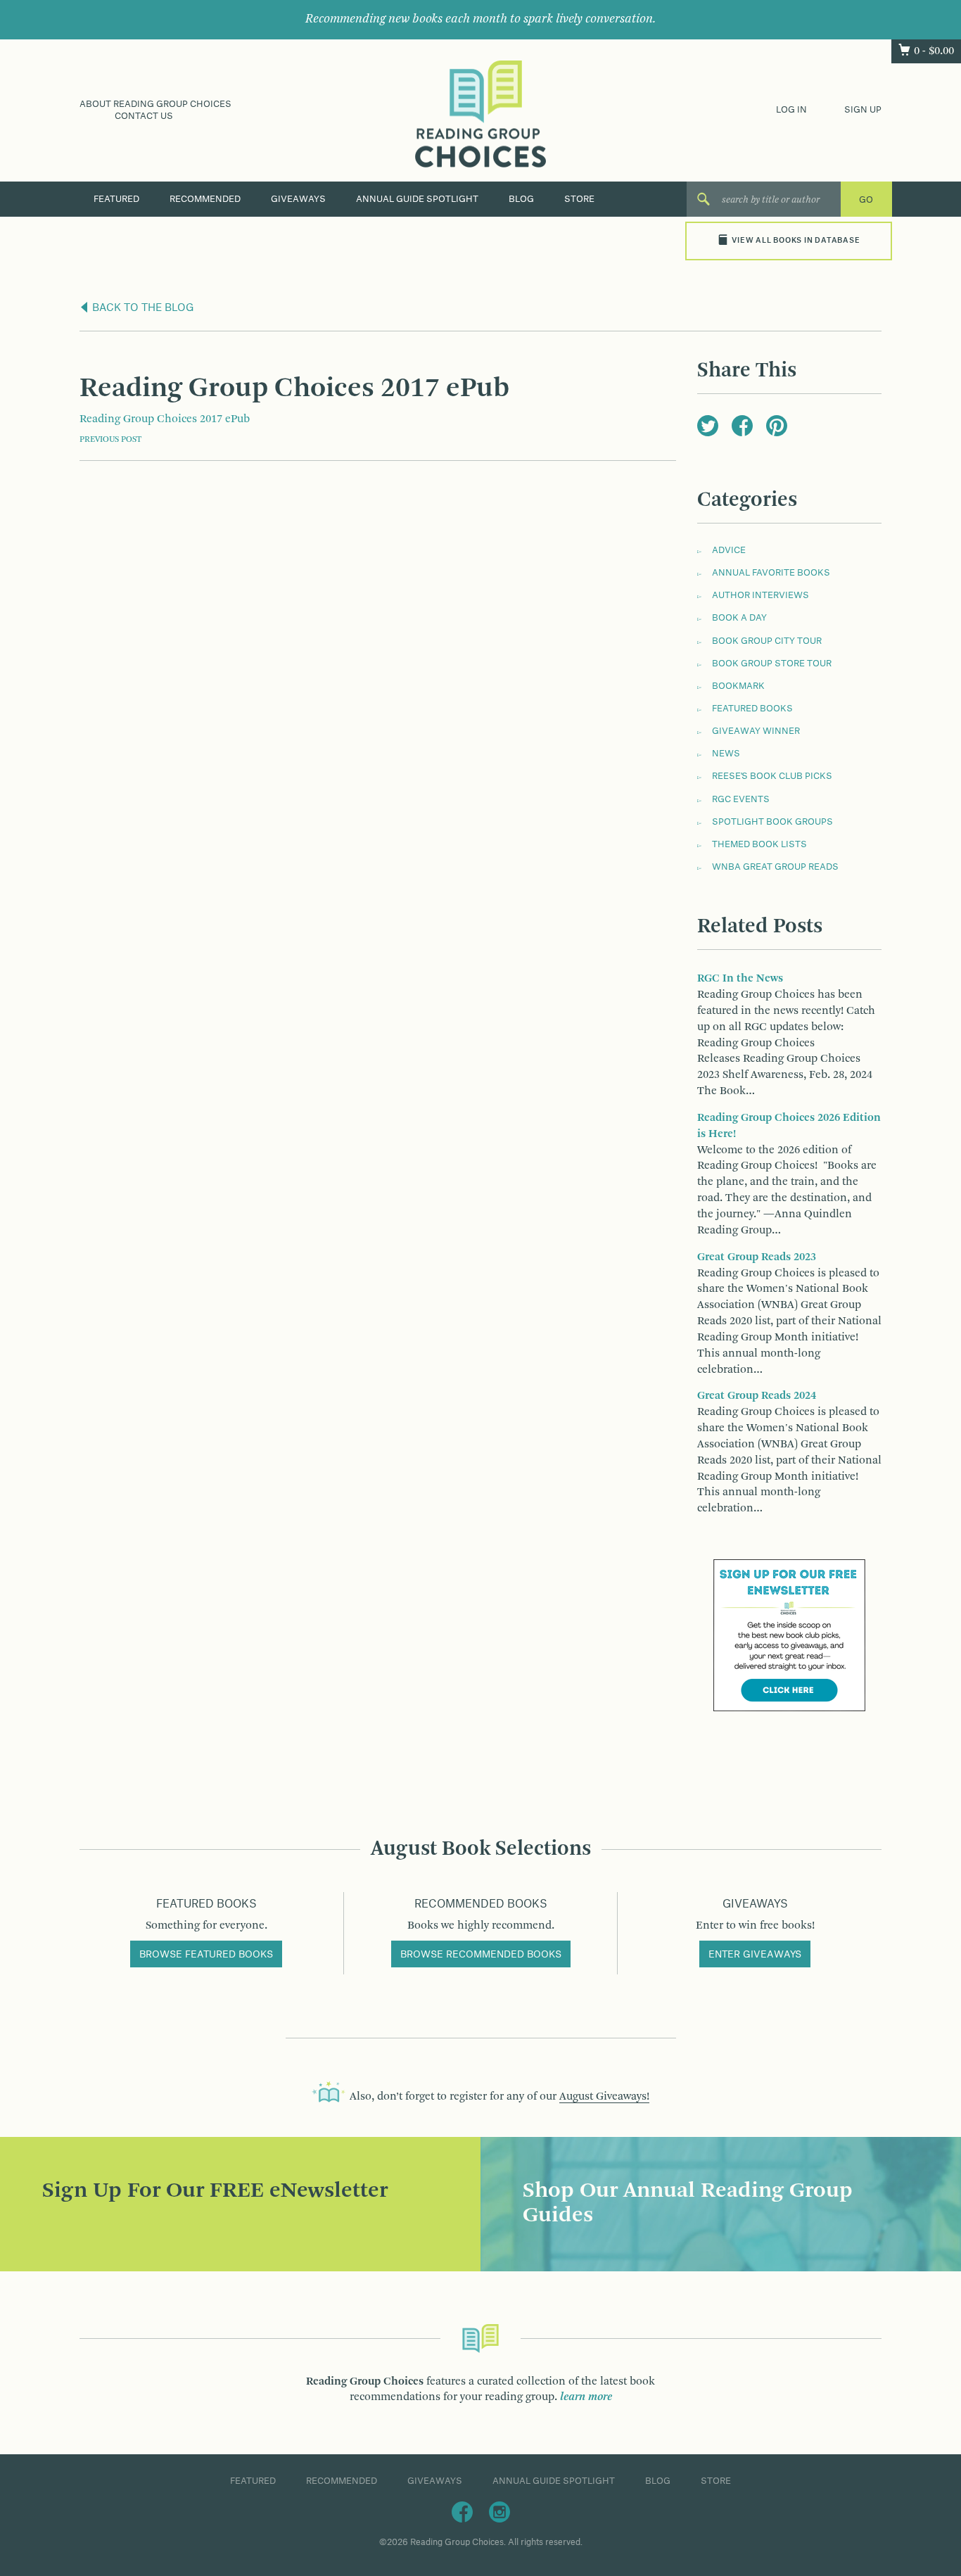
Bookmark (738, 686)
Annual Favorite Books (771, 573)
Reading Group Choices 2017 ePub (165, 419)
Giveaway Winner (756, 731)
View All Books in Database (796, 241)
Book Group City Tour (767, 641)
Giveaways (298, 199)
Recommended (205, 199)
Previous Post (110, 440)
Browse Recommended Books (481, 1955)
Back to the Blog (142, 308)
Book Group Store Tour (772, 664)
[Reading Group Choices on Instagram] (499, 2511)
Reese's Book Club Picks (772, 776)
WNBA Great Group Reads (775, 867)
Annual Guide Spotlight (417, 199)
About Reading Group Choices (155, 104)
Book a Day (739, 618)
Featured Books (752, 709)
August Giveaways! (604, 2097)
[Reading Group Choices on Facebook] (462, 2511)
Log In (791, 110)
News (726, 754)
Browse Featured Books (206, 1955)
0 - (934, 51)
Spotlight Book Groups (772, 822)
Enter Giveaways (755, 1955)
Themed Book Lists (759, 844)
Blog (521, 199)
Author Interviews (760, 595)
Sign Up (863, 110)
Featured (116, 199)
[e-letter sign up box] (789, 1635)
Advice (729, 550)
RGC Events (741, 799)
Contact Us (144, 116)
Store (579, 199)
